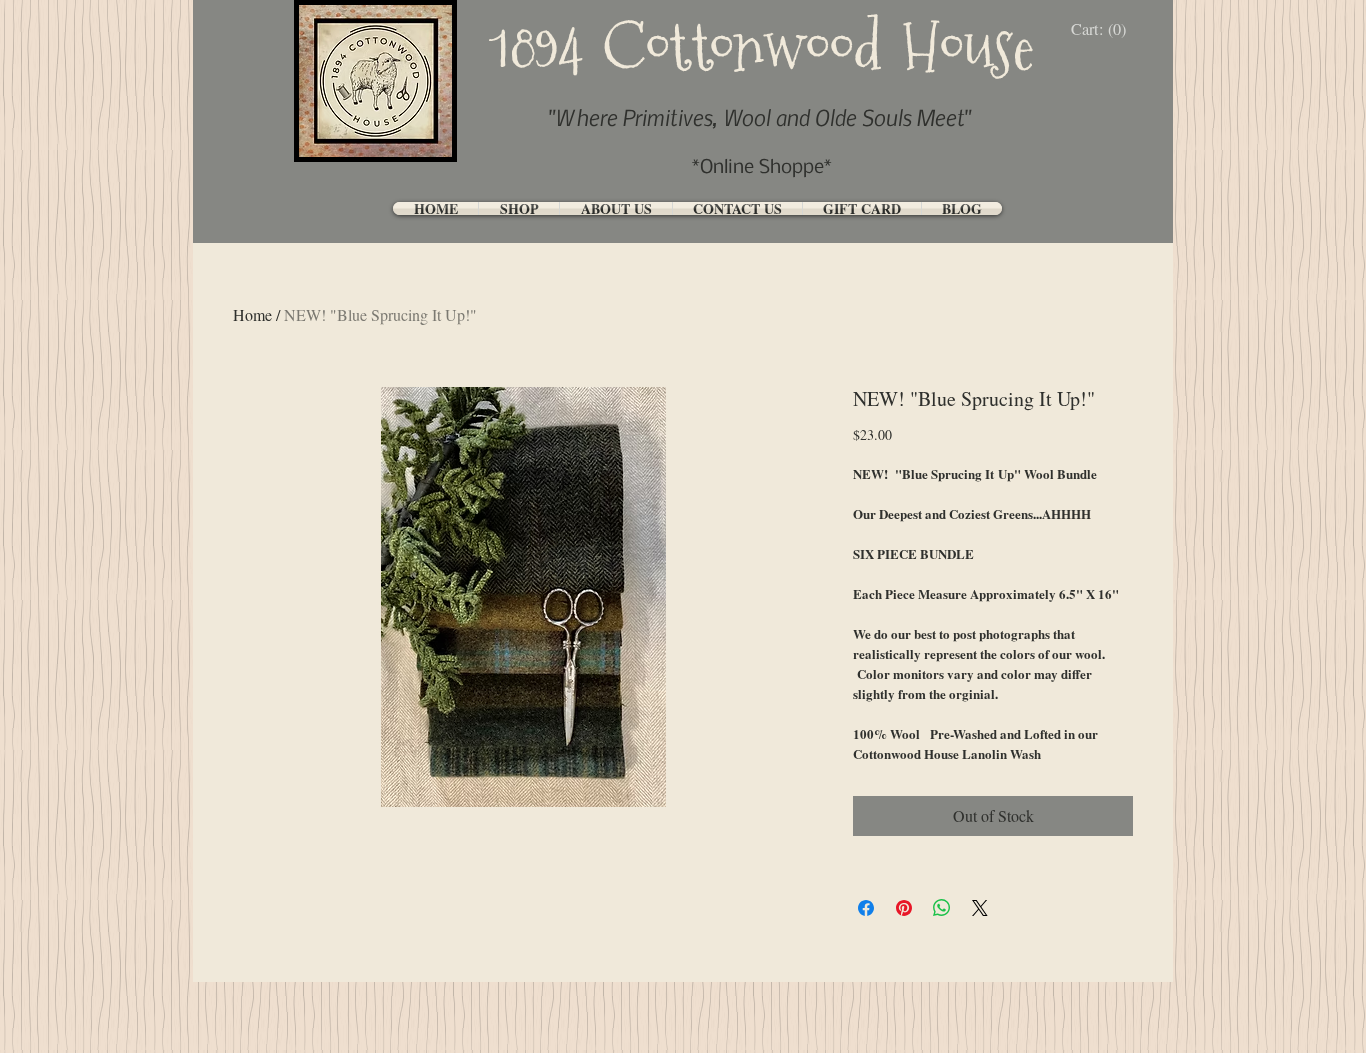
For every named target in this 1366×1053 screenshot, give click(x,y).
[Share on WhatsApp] (942, 908)
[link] (1103, 29)
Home (252, 314)
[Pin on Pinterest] (904, 908)
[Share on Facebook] (866, 908)
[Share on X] (980, 908)
